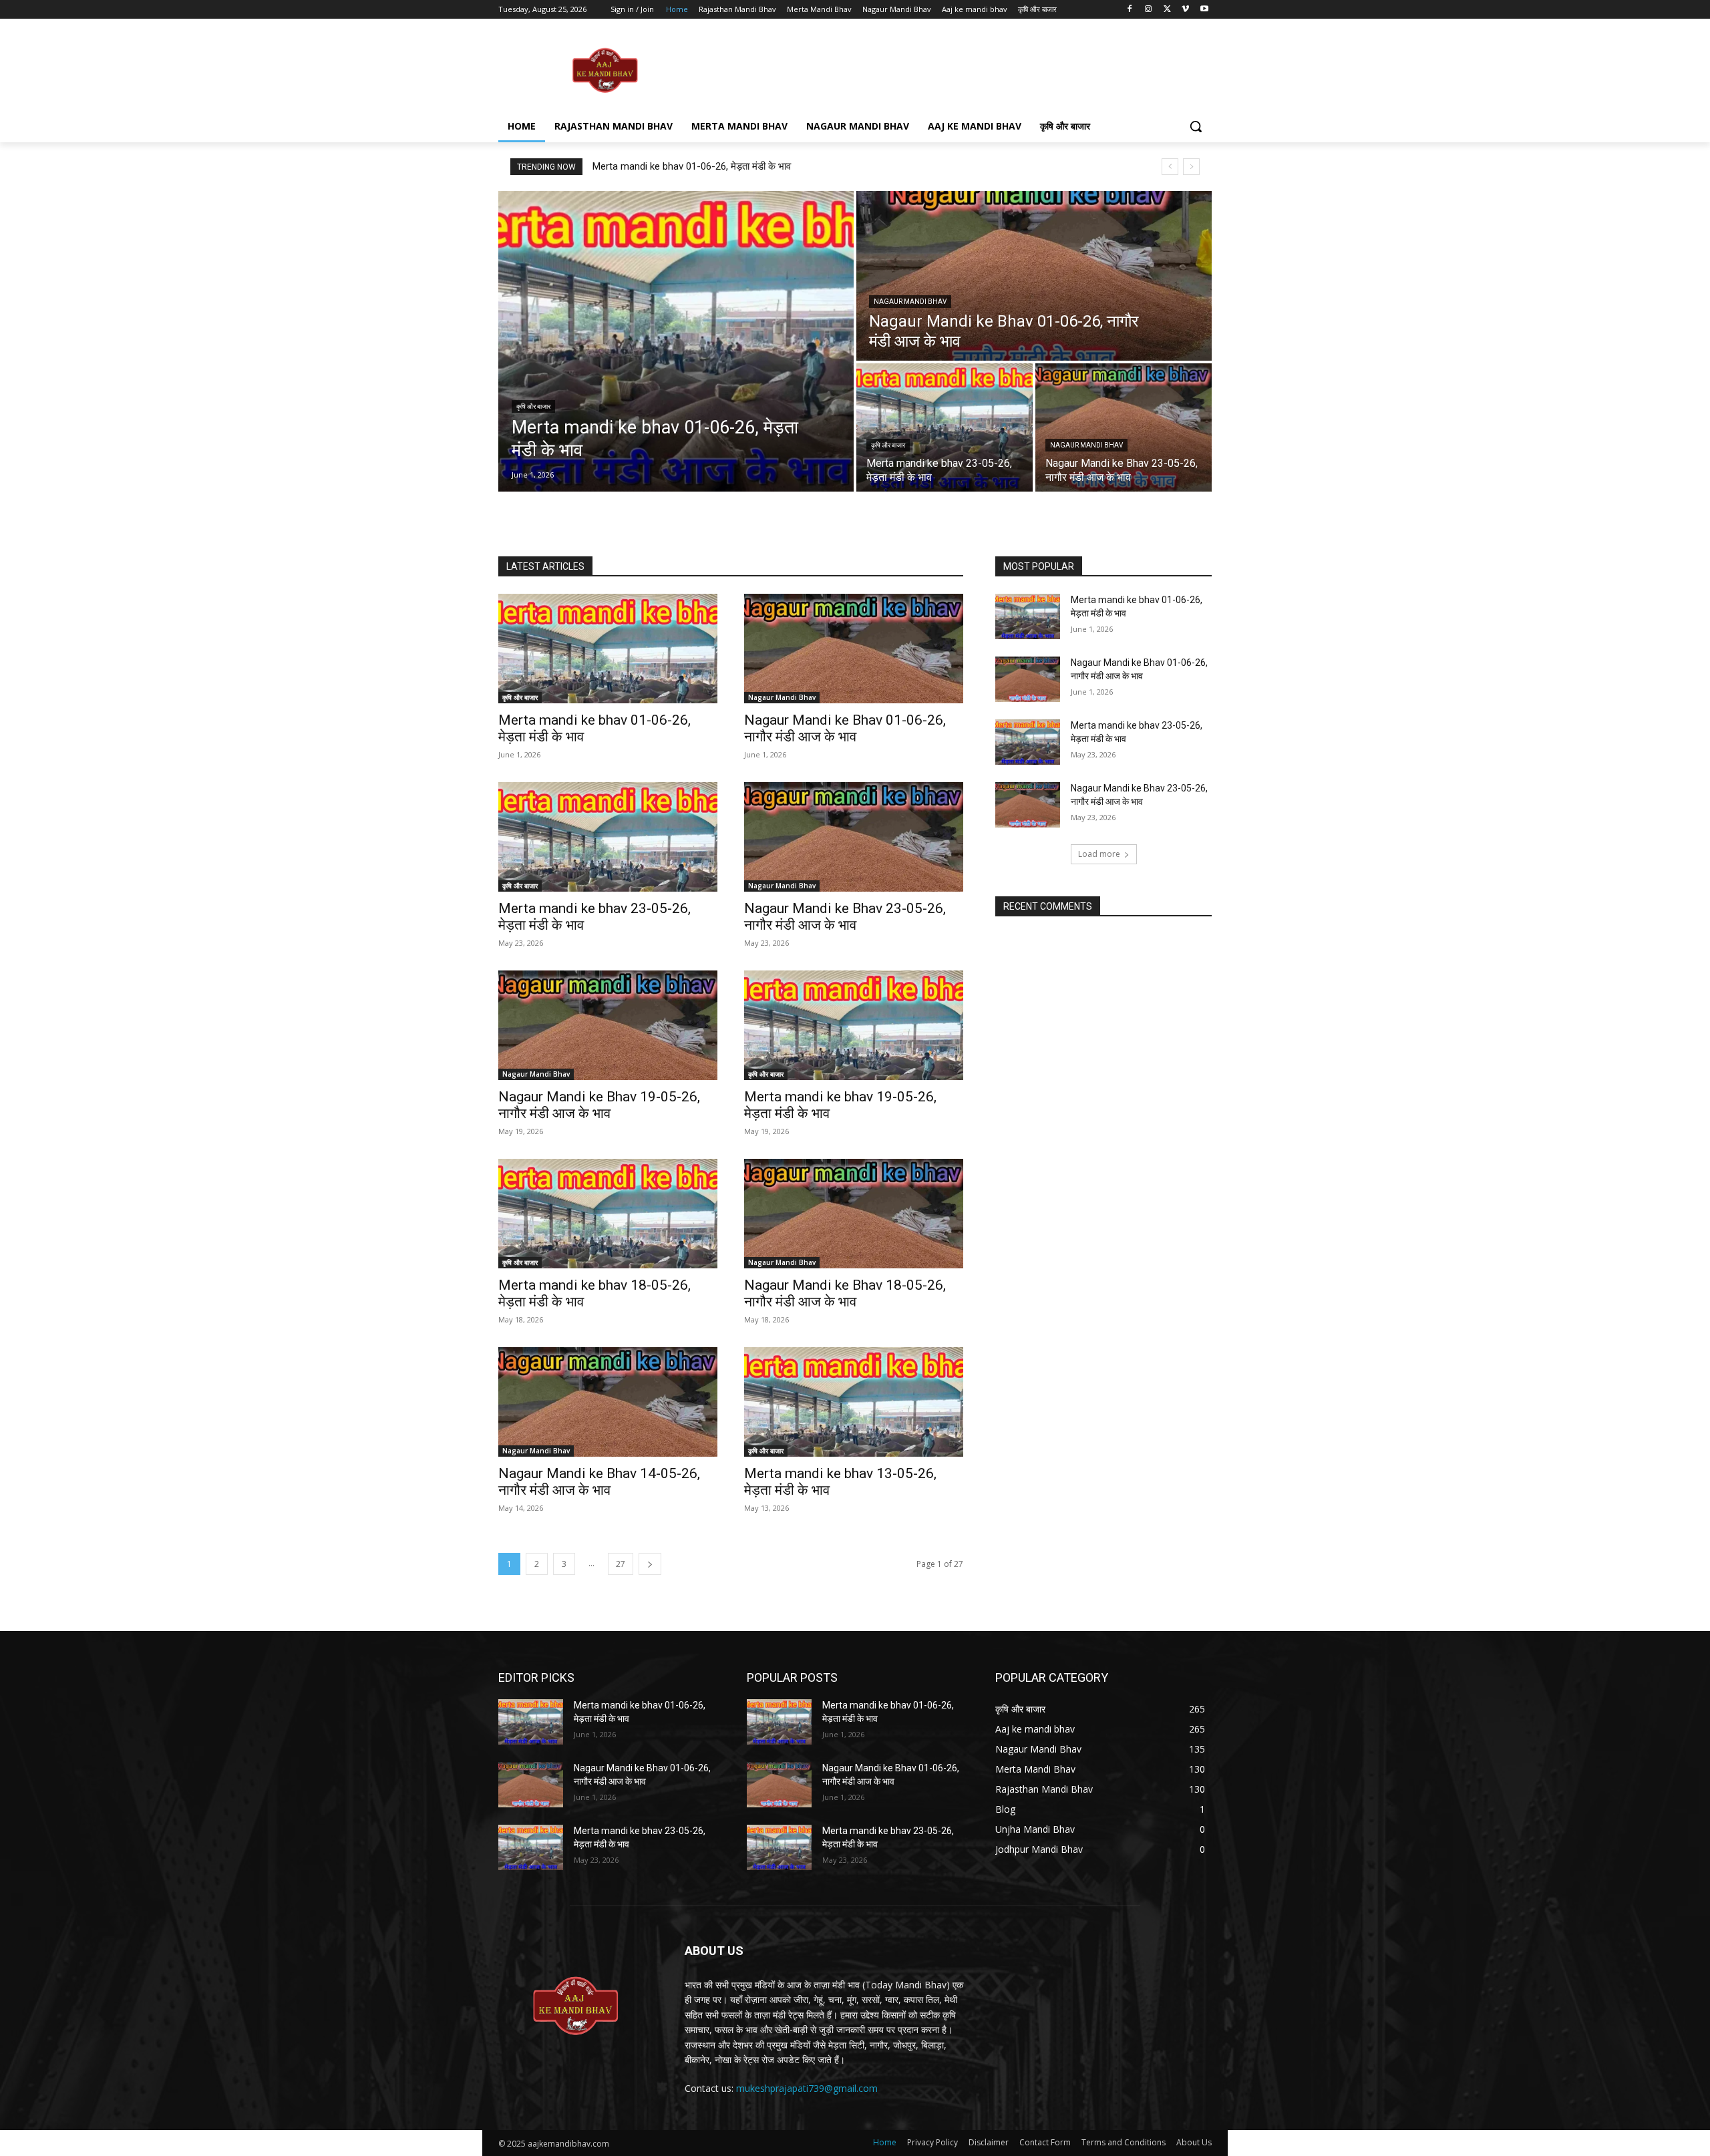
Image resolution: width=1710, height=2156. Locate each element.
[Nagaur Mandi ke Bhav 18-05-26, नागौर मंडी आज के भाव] (854, 1214)
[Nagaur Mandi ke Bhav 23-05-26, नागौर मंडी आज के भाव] (1124, 427)
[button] (1196, 126)
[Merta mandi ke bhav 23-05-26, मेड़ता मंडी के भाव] (945, 427)
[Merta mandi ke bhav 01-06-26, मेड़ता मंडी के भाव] (676, 341)
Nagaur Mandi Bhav (910, 302)
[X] (1167, 10)
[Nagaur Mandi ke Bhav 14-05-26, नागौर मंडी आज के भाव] (608, 1402)
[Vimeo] (1185, 10)
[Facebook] (1130, 10)
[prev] (1170, 167)
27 (621, 1564)
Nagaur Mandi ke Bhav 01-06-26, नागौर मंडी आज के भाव (845, 728)
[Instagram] (1149, 10)
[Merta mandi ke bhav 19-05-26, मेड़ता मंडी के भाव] (854, 1025)
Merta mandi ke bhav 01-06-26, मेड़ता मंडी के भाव (692, 166)
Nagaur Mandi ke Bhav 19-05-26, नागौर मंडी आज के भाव (599, 1105)
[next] (1191, 167)
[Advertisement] (955, 69)
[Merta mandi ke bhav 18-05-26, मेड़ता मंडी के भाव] (608, 1214)
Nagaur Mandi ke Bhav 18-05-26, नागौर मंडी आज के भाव (845, 1293)
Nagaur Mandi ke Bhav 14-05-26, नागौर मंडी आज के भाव (599, 1482)
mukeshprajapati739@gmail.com (807, 2088)
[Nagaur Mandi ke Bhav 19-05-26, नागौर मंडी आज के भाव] (608, 1025)
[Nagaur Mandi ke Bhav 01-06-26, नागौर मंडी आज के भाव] (1034, 276)
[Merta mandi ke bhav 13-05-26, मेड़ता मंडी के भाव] (854, 1402)
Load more (1099, 854)
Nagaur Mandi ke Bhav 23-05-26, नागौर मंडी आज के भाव (845, 917)
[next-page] (650, 1564)
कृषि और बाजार (533, 406)
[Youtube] (1204, 10)
